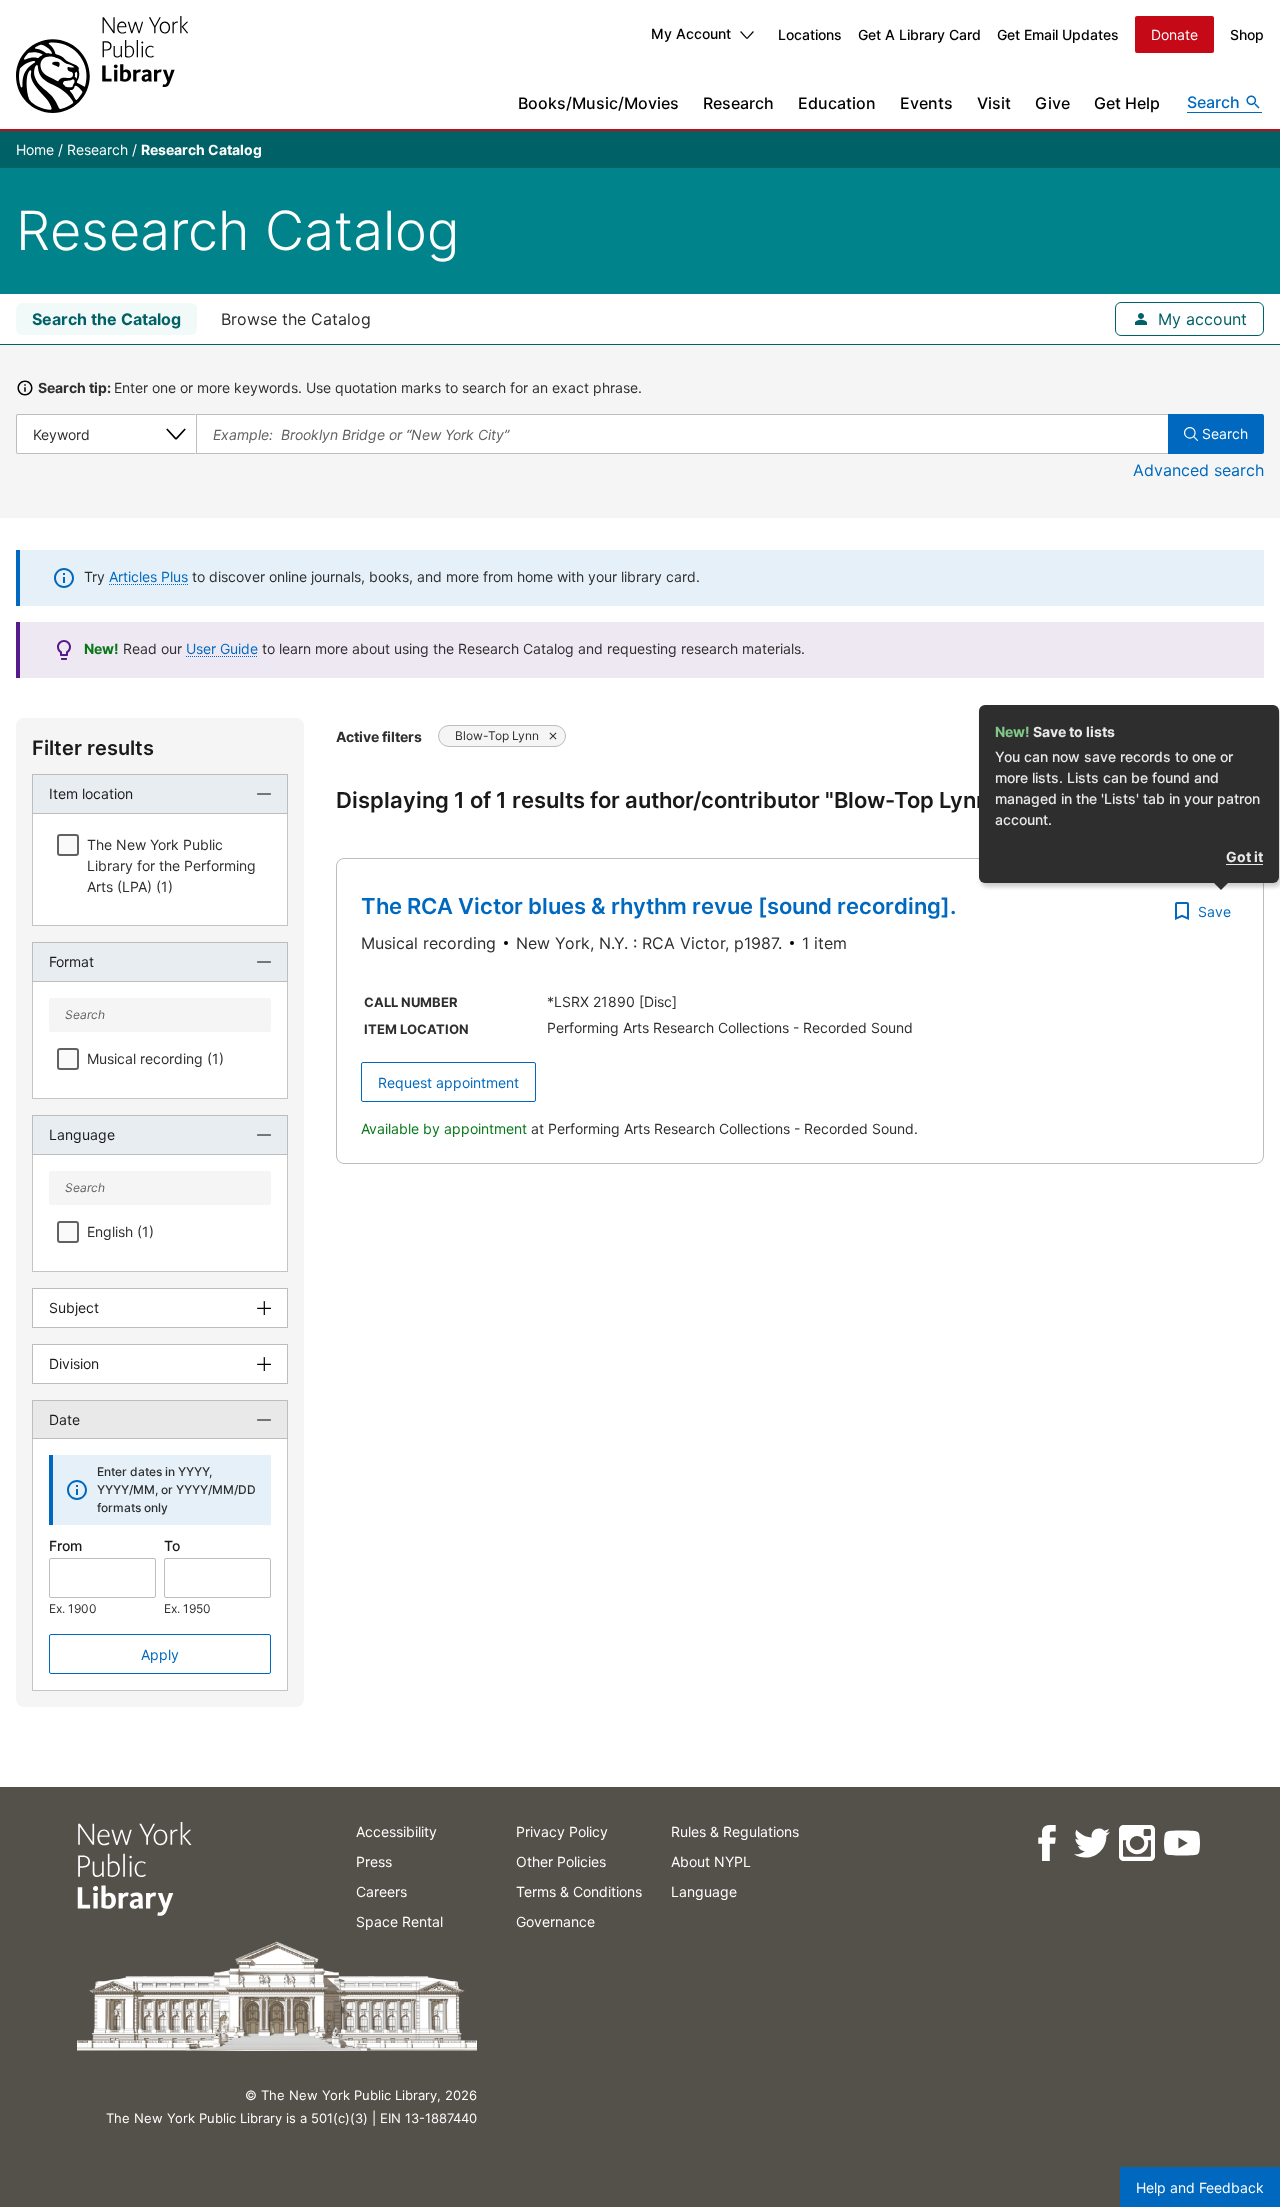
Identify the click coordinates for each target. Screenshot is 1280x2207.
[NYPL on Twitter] (1090, 1843)
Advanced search (1198, 470)
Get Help (1127, 103)
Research (738, 103)
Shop (1247, 34)
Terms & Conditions (579, 1891)
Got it (1244, 856)
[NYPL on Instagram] (1135, 1843)
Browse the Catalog (296, 319)
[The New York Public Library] (102, 64)
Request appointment (448, 1082)
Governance (555, 1921)
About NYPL (711, 1861)
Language (704, 1891)
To (172, 1545)
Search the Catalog (106, 319)
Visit (994, 103)
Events (926, 103)
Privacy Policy (562, 1831)
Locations (810, 34)
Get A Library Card (919, 34)
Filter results (93, 748)
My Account (691, 33)
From (65, 1545)
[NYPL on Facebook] (1045, 1843)
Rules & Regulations (735, 1831)
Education (837, 103)
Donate (1174, 34)
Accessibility (396, 1831)
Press (374, 1861)
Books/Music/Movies (598, 103)
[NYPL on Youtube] (1180, 1843)
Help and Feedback (1200, 2187)
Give (1052, 103)
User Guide (222, 648)
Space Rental (399, 1921)
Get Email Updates (1058, 34)
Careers (381, 1891)
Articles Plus (148, 576)
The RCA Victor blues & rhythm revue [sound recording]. (658, 906)
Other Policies (561, 1861)
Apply (160, 1654)
